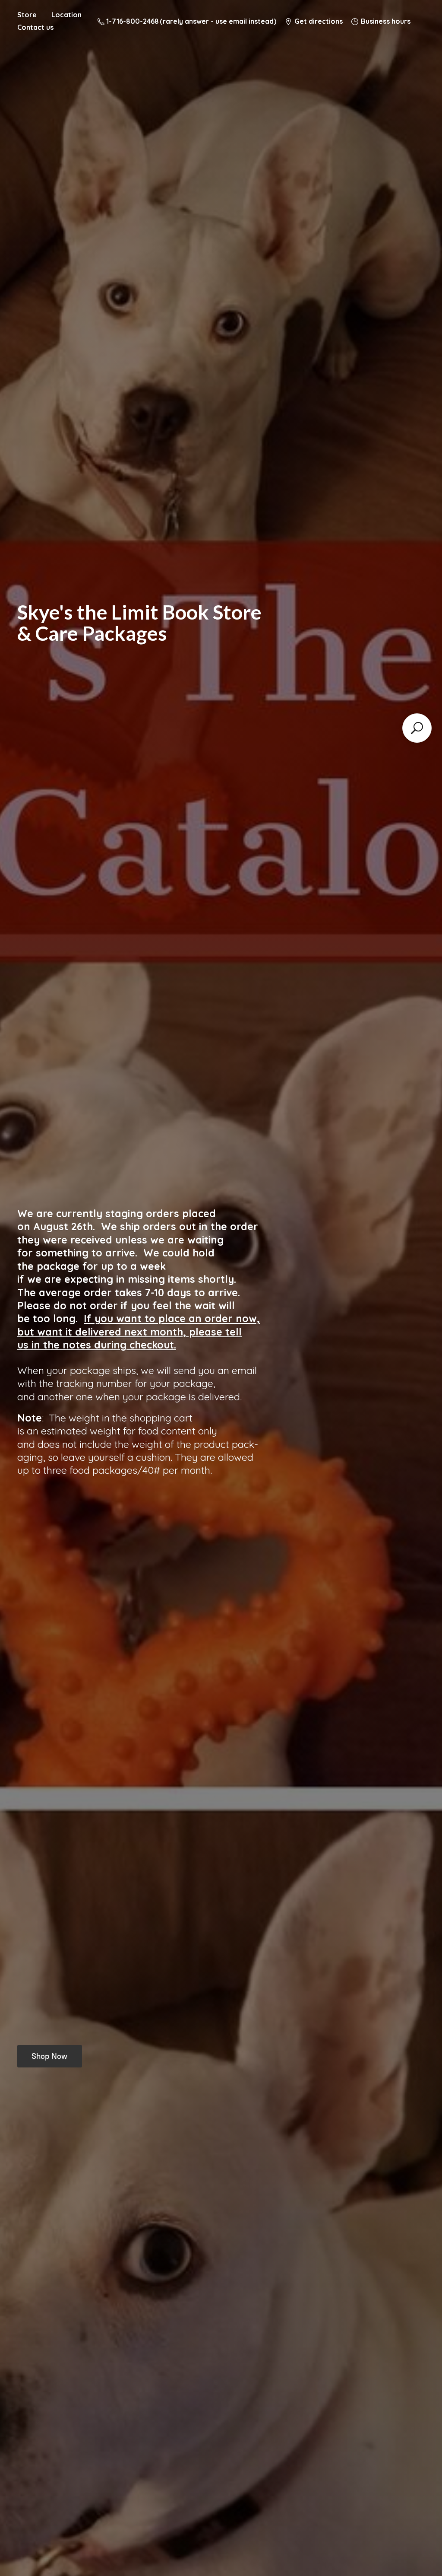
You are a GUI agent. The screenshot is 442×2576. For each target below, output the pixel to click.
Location (66, 15)
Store (27, 15)
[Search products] (417, 728)
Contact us (35, 27)
